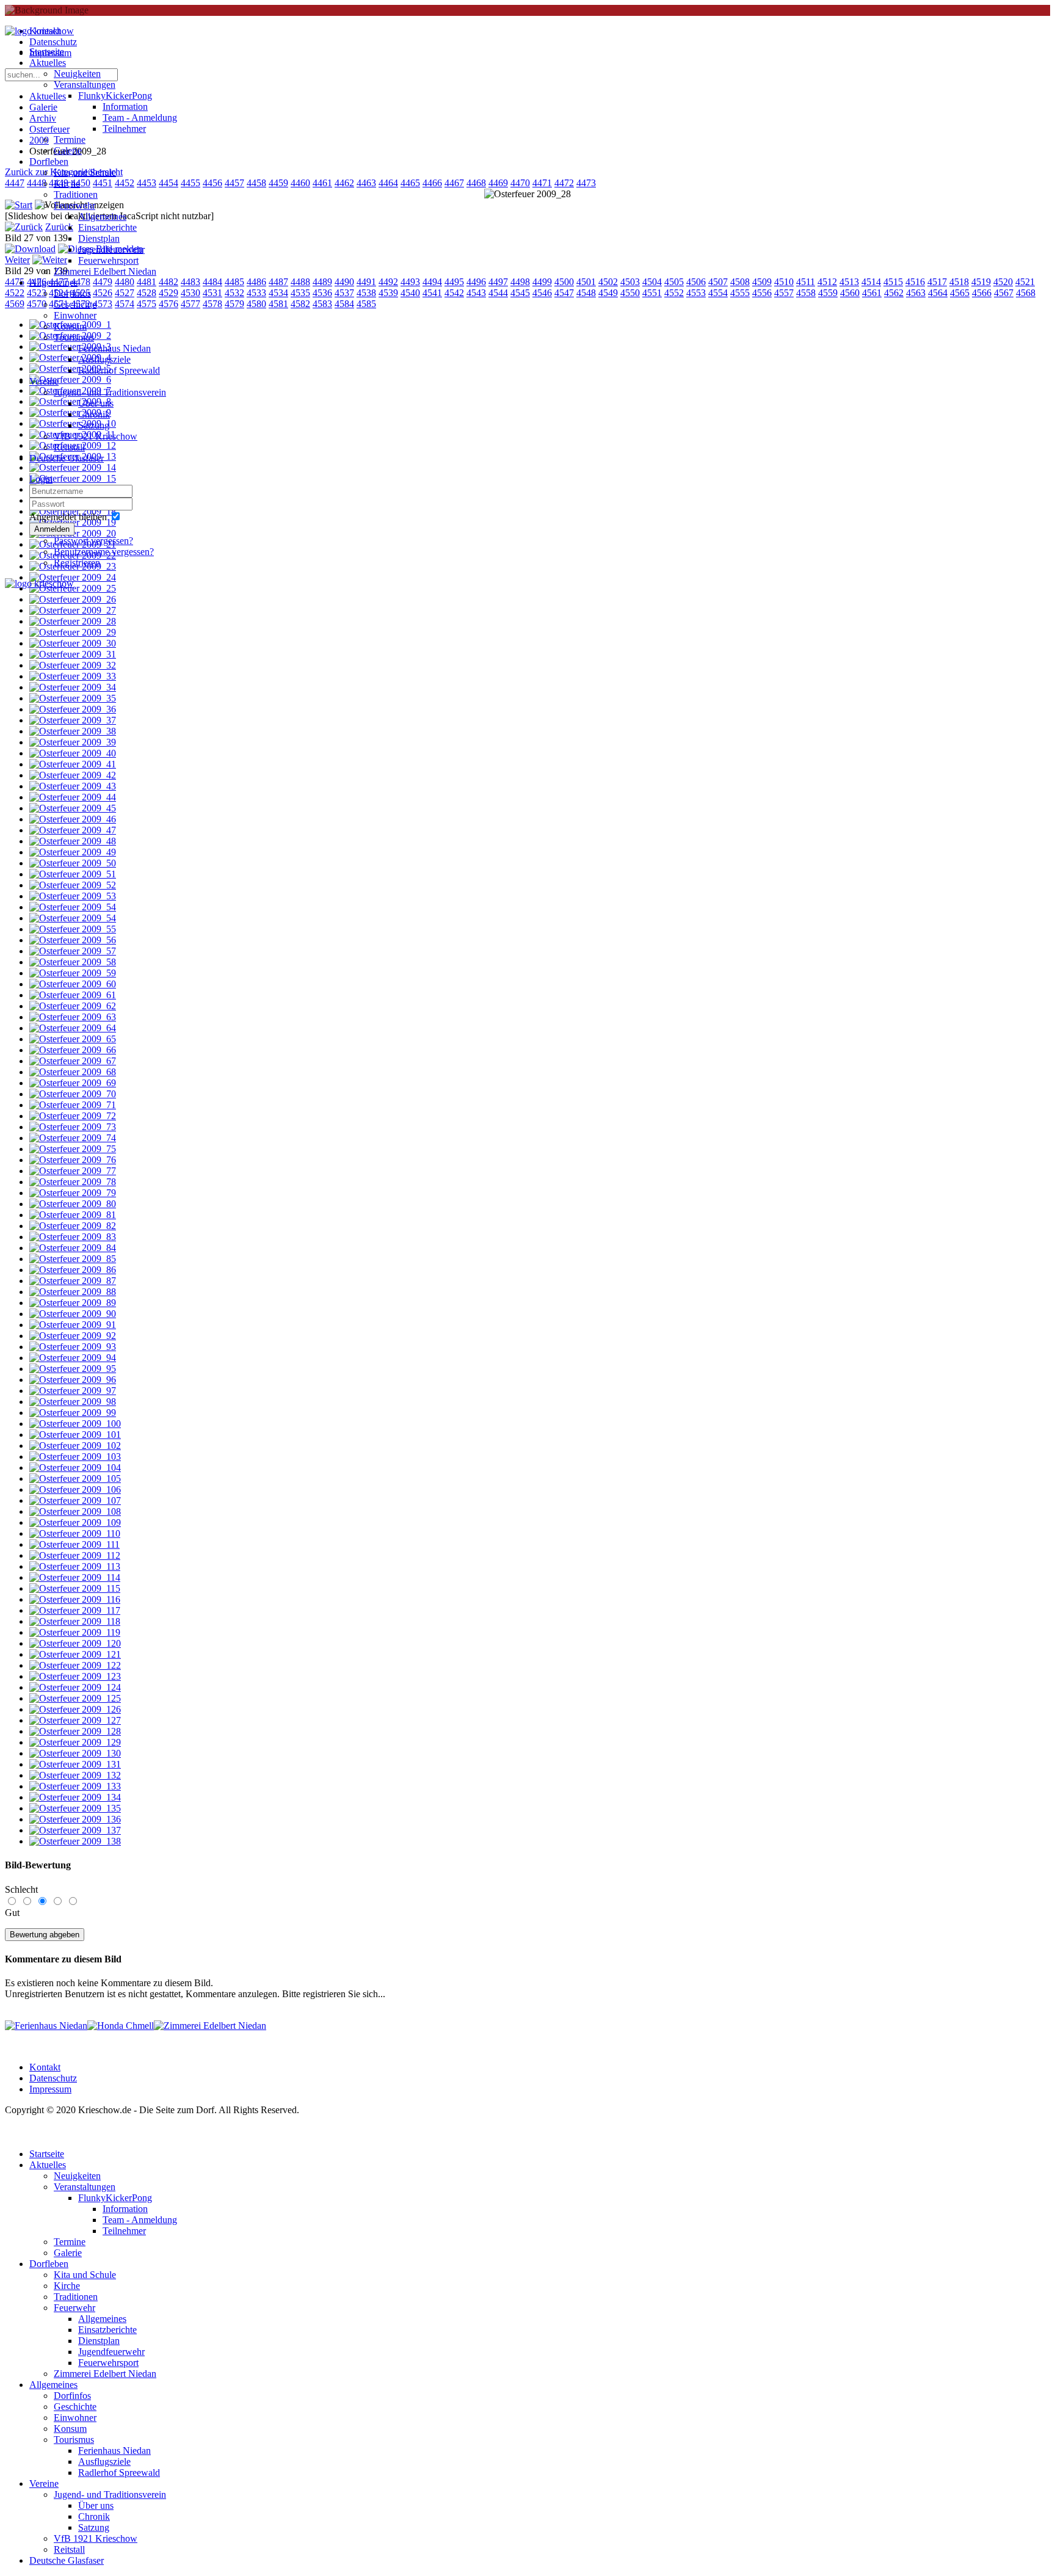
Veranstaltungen (85, 85)
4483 (190, 282)
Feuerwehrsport (108, 260)
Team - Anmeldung (140, 118)
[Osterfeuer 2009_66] (73, 1050)
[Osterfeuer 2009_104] (75, 1468)
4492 (388, 282)
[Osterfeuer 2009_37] (73, 720)
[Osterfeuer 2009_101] (75, 1435)
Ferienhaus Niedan (114, 348)
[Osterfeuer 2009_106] (75, 1489)
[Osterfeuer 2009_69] (73, 1083)
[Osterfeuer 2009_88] (73, 1292)
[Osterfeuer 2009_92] (73, 1336)
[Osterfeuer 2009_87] (73, 1281)
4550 (630, 293)
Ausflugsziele (104, 359)
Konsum (70, 326)
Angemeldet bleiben (68, 517)
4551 (652, 293)
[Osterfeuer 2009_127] (75, 1720)
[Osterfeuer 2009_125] (75, 1698)
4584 (344, 304)
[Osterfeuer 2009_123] (75, 1676)
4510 (784, 282)
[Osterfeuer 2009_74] (73, 1138)
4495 (454, 282)
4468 (476, 183)
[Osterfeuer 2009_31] (73, 654)
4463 (366, 183)
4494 (432, 282)
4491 (366, 282)
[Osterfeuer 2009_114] (75, 1577)
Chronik (94, 414)
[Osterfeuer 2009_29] (73, 632)
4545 (520, 293)
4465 (410, 183)
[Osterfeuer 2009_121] (75, 1654)
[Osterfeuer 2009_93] (73, 1347)
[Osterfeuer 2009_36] (73, 709)
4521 (1025, 282)
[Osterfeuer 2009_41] (73, 764)
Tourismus (74, 337)
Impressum (50, 2089)
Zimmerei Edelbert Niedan (105, 271)
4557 (784, 293)
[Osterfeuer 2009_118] (75, 1621)
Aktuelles (48, 63)
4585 (366, 304)
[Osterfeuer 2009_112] (75, 1555)
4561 (872, 293)
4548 (586, 293)
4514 (871, 282)
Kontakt (45, 2067)
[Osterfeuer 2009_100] (75, 1424)
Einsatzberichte (107, 227)
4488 (300, 282)
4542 (454, 293)
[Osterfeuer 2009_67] (73, 1061)
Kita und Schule (85, 172)
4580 (256, 304)
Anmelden (52, 529)
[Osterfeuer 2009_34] (73, 687)
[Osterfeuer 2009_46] (73, 819)
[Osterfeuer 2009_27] (73, 610)
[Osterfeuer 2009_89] (73, 1303)
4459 (278, 183)
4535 (300, 293)
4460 (300, 183)
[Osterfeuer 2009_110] (75, 1533)
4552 (674, 293)
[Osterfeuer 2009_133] (75, 1786)
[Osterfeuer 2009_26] (73, 599)
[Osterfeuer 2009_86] (73, 1270)
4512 (827, 282)
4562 (894, 293)
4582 (300, 304)
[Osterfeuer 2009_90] (73, 1314)
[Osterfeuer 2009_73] (73, 1127)
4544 (498, 293)
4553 (696, 293)
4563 (916, 293)
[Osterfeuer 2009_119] (75, 1632)
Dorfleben (49, 161)
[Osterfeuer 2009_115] (75, 1588)
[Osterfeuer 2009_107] (75, 1500)
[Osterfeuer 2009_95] (73, 1369)
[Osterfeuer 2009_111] (74, 1544)
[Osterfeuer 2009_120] (75, 1643)
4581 (278, 304)
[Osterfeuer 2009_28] (73, 621)
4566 (982, 293)
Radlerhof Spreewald (119, 370)
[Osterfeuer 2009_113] (75, 1566)
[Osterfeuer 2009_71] (73, 1105)
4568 (1026, 293)
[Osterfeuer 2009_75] (73, 1149)
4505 (674, 282)
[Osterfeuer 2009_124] (75, 1687)
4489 (322, 282)
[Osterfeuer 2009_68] (73, 1072)
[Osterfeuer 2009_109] (75, 1522)
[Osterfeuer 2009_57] (73, 951)
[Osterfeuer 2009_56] (73, 940)
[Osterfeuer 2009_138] (75, 1841)
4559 (828, 293)
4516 (915, 282)
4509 (762, 282)
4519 (981, 282)
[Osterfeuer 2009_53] (73, 896)
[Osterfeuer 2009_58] (73, 962)
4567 (1004, 293)
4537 (344, 293)
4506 (696, 282)
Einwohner (75, 315)
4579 (234, 304)
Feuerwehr (74, 205)
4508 (740, 282)
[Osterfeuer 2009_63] (73, 1017)
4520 (1003, 282)
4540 (410, 293)
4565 (960, 293)
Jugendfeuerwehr (111, 249)
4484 (212, 282)
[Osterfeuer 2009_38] (73, 731)
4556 (762, 293)
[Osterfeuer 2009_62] (73, 1006)
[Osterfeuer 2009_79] (73, 1193)
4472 (564, 183)
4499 (542, 282)
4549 (608, 293)
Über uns (96, 403)
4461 (322, 183)
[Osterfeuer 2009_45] (73, 808)
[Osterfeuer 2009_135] (75, 1808)
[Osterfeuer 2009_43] (73, 786)
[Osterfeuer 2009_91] (73, 1325)
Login (41, 479)
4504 (652, 282)
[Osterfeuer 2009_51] (73, 874)
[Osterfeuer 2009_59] (73, 973)
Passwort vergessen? (93, 541)
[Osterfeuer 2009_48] (73, 841)
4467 (454, 183)
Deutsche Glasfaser (67, 458)
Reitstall (69, 447)
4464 (388, 183)
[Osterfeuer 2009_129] (75, 1742)
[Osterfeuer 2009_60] (73, 984)
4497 (498, 282)
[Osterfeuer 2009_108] (75, 1511)
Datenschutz (53, 2078)
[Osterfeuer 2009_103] (75, 1457)
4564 (938, 293)
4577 (190, 304)
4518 (959, 282)
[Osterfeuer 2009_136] (75, 1819)
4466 (432, 183)
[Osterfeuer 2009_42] (73, 775)
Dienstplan (99, 238)
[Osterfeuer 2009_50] (73, 863)
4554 (718, 293)
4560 (850, 293)
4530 (190, 293)
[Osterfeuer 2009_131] (75, 1764)
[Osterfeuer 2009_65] (73, 1039)
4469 (498, 183)
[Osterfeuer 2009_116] (75, 1599)
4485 (234, 282)
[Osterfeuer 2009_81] (73, 1215)
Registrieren (77, 563)
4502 (608, 282)
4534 (278, 293)
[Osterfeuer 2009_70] (73, 1094)
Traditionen (76, 194)
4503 (630, 282)
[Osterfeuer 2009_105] (75, 1478)
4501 (586, 282)
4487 (278, 282)
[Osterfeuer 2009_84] (73, 1248)
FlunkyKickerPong (115, 96)
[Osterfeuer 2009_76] (73, 1160)
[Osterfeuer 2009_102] (75, 1446)
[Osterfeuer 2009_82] (73, 1226)
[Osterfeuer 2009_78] (73, 1182)
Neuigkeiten (77, 74)
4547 (564, 293)
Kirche (67, 183)
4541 (432, 293)
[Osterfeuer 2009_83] (73, 1237)
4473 (586, 183)
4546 (542, 293)
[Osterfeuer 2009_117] (75, 1610)
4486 (256, 282)
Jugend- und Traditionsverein (110, 392)
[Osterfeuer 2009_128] (75, 1731)
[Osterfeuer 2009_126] (75, 1709)
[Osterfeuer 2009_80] (73, 1204)
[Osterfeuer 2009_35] (73, 698)
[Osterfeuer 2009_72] (73, 1116)
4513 (849, 282)
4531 (212, 293)
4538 (366, 293)
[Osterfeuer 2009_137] (75, 1830)
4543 (476, 293)
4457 (234, 183)
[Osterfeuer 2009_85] (73, 1259)
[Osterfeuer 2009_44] (73, 797)
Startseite (47, 52)
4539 (388, 293)
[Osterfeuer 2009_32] (73, 665)
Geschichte (75, 304)
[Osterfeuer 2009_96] (73, 1380)
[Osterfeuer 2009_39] (73, 742)
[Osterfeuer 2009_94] (73, 1358)
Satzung (94, 425)
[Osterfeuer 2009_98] (73, 1402)
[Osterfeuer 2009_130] (75, 1753)
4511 (806, 282)
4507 (718, 282)
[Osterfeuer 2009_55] (73, 929)
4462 (344, 183)
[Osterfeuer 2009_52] (73, 885)
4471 (542, 183)
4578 (212, 304)
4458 (256, 183)
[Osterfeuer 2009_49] (73, 852)
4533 (256, 293)
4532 (234, 293)
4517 (937, 282)
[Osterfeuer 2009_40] (73, 753)
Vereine (44, 381)
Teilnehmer (124, 129)
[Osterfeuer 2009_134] (75, 1797)
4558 (806, 293)
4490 (344, 282)
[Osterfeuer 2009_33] (73, 676)
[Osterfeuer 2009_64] (73, 1028)
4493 (410, 282)
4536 (322, 293)
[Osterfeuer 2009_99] (73, 1413)
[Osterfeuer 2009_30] (73, 643)
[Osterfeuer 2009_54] (73, 907)
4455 (190, 183)
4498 (520, 282)
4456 (212, 183)
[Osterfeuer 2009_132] (75, 1775)
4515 (893, 282)
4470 (520, 183)
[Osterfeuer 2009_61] (73, 995)
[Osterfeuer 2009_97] (73, 1391)
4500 (564, 282)
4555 (740, 293)
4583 (322, 304)
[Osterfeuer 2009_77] (73, 1171)
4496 (476, 282)
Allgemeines (102, 216)
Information (125, 107)
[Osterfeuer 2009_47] (73, 830)
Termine (70, 140)
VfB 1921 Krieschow (96, 436)
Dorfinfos (72, 293)
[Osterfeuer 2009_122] (75, 1665)
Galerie (68, 151)
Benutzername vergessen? (104, 552)
